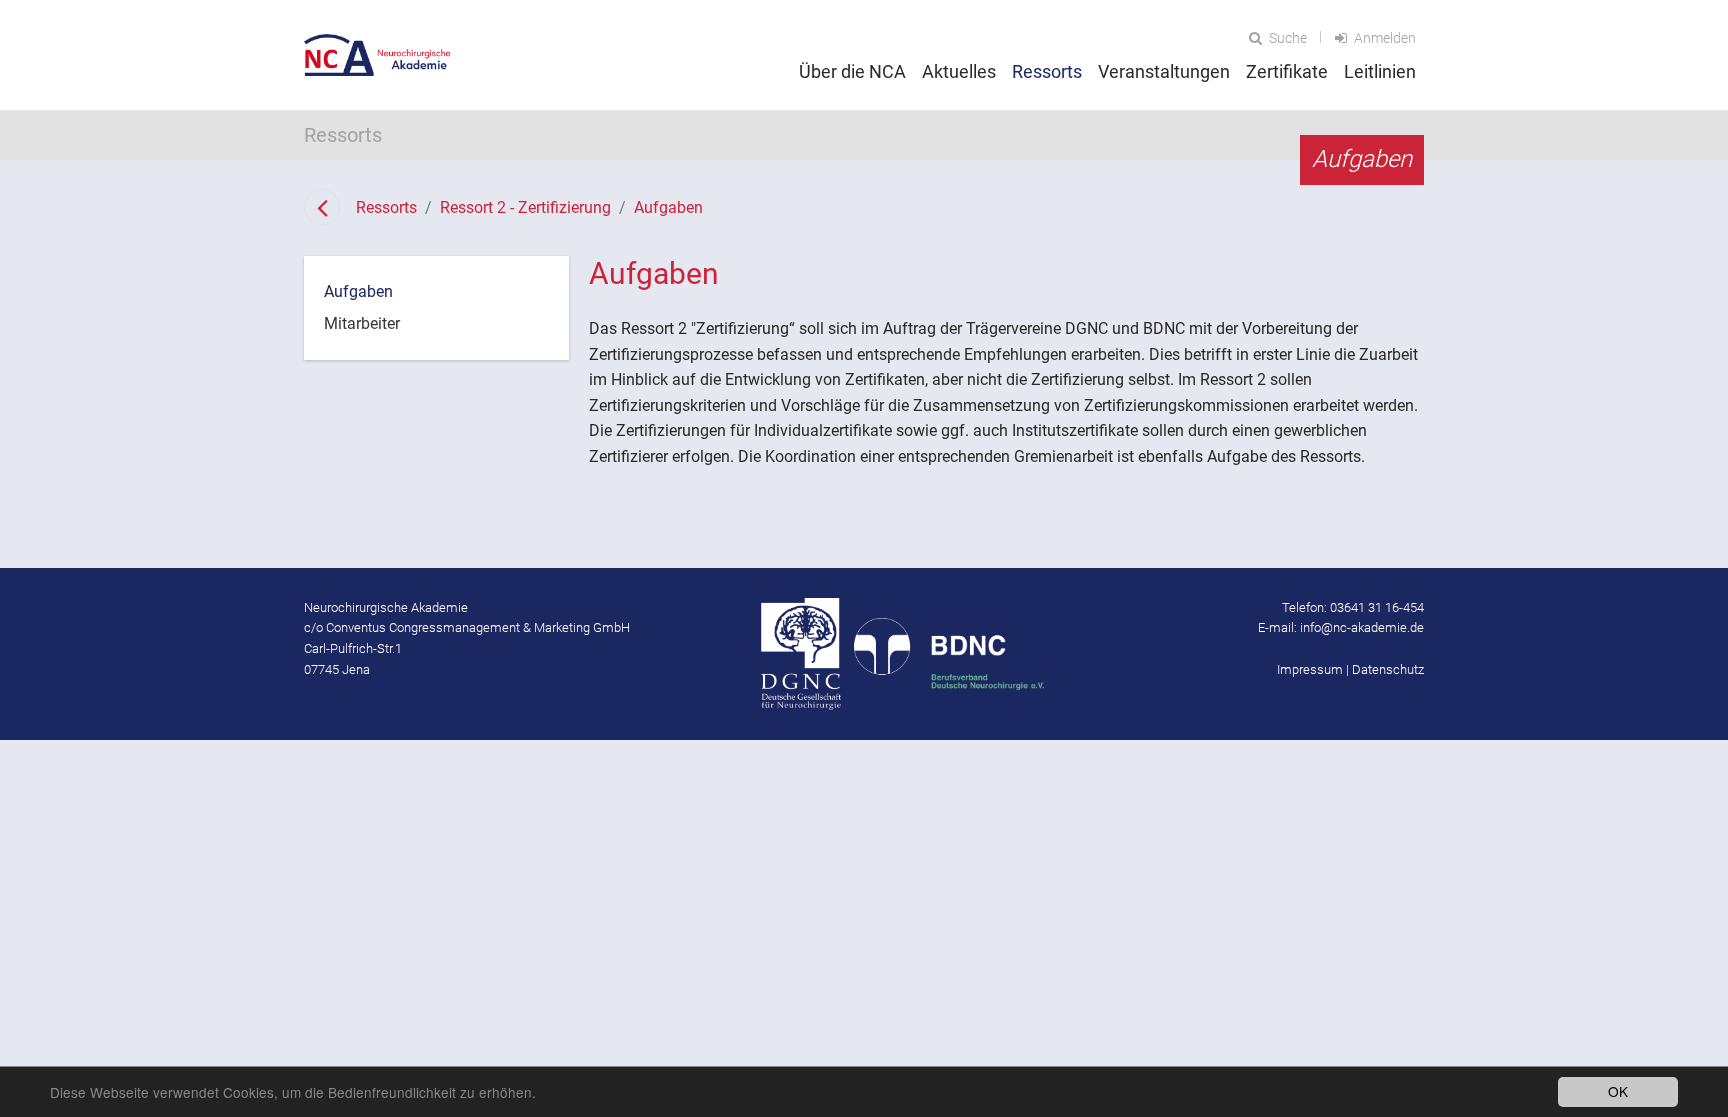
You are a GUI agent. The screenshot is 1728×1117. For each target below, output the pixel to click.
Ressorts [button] (1047, 71)
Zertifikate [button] (1287, 71)
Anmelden (1383, 38)
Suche (1286, 38)
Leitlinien (1380, 71)
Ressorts (386, 207)
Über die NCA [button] (852, 71)
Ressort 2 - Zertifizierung (525, 207)
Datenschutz (1388, 669)
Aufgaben (668, 207)
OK (1618, 1091)
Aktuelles (959, 71)
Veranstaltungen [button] (1164, 71)
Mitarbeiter (362, 323)
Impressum (1310, 669)
